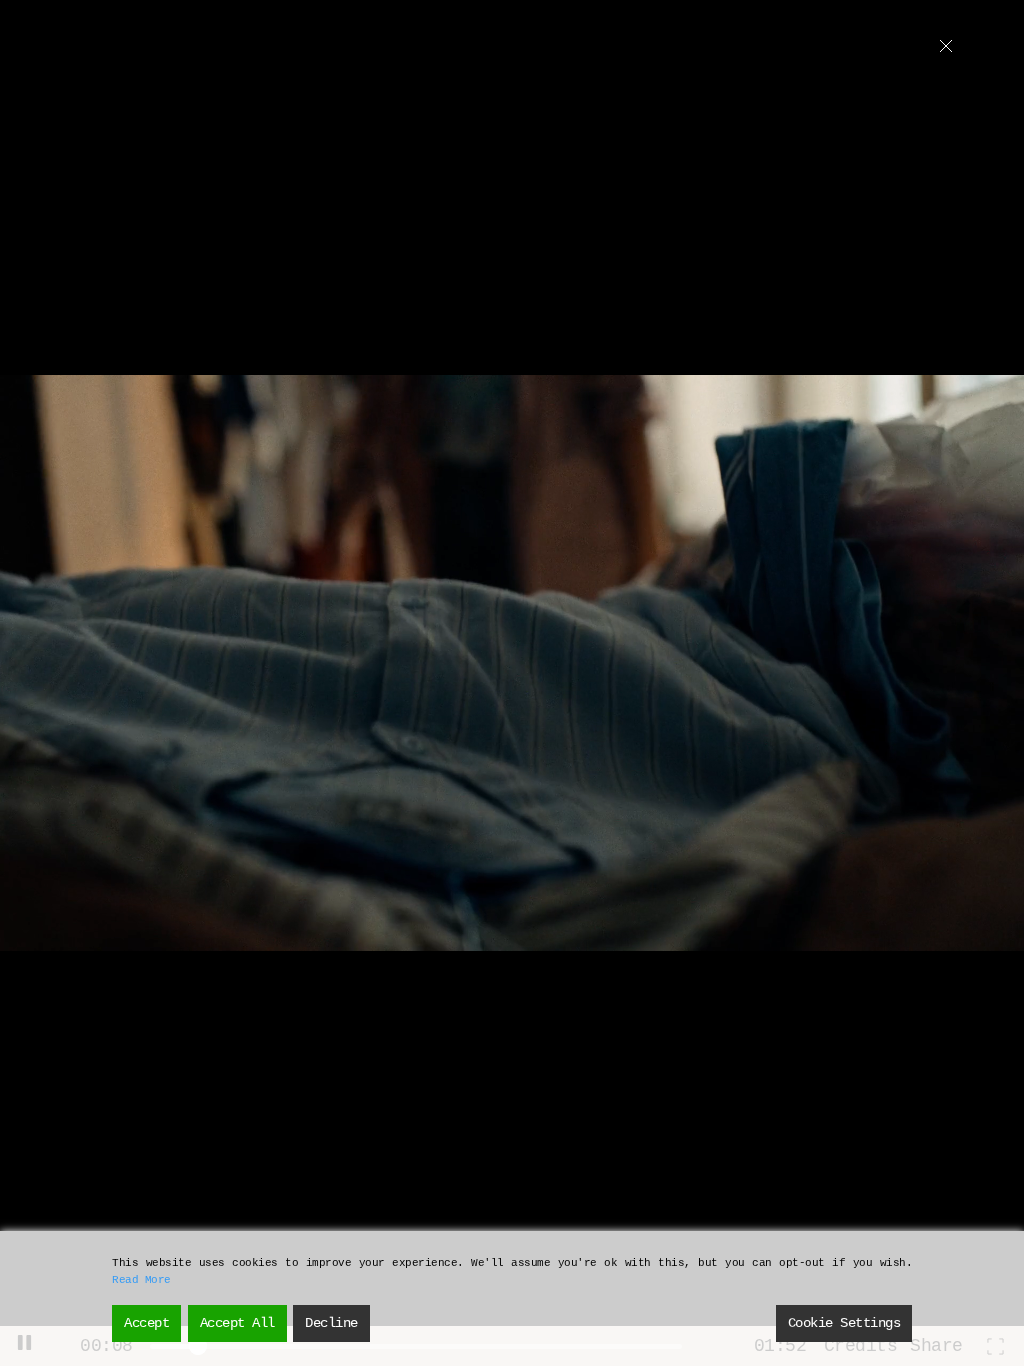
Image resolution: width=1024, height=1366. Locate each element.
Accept (146, 1323)
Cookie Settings (844, 1323)
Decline (331, 1323)
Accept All (237, 1323)
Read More (141, 1280)
